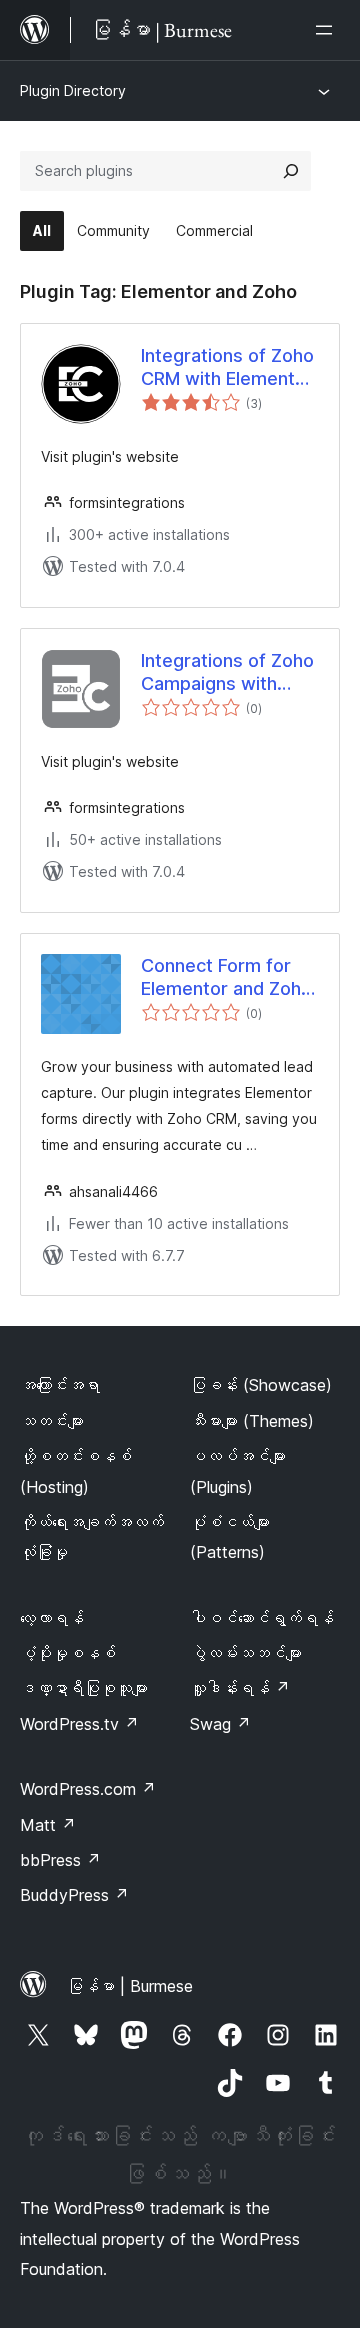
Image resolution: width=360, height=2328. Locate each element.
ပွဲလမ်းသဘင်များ (246, 1653)
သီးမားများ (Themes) (252, 1421)
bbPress (60, 1860)
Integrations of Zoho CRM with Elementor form (227, 368)
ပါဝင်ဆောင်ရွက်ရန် (262, 1618)
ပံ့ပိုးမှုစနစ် (68, 1653)
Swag (220, 1724)
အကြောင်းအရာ (60, 1385)
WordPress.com (88, 1789)
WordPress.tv (79, 1724)
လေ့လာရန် (52, 1618)
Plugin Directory (73, 90)
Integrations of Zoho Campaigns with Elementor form (227, 673)
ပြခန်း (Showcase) (261, 1385)
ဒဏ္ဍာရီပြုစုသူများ (84, 1688)
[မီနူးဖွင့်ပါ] (328, 30)
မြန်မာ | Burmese (130, 1986)
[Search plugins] (291, 171)
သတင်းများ (52, 1421)
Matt (48, 1825)
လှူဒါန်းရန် (240, 1688)
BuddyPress (74, 1895)
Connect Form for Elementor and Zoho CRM (226, 978)
